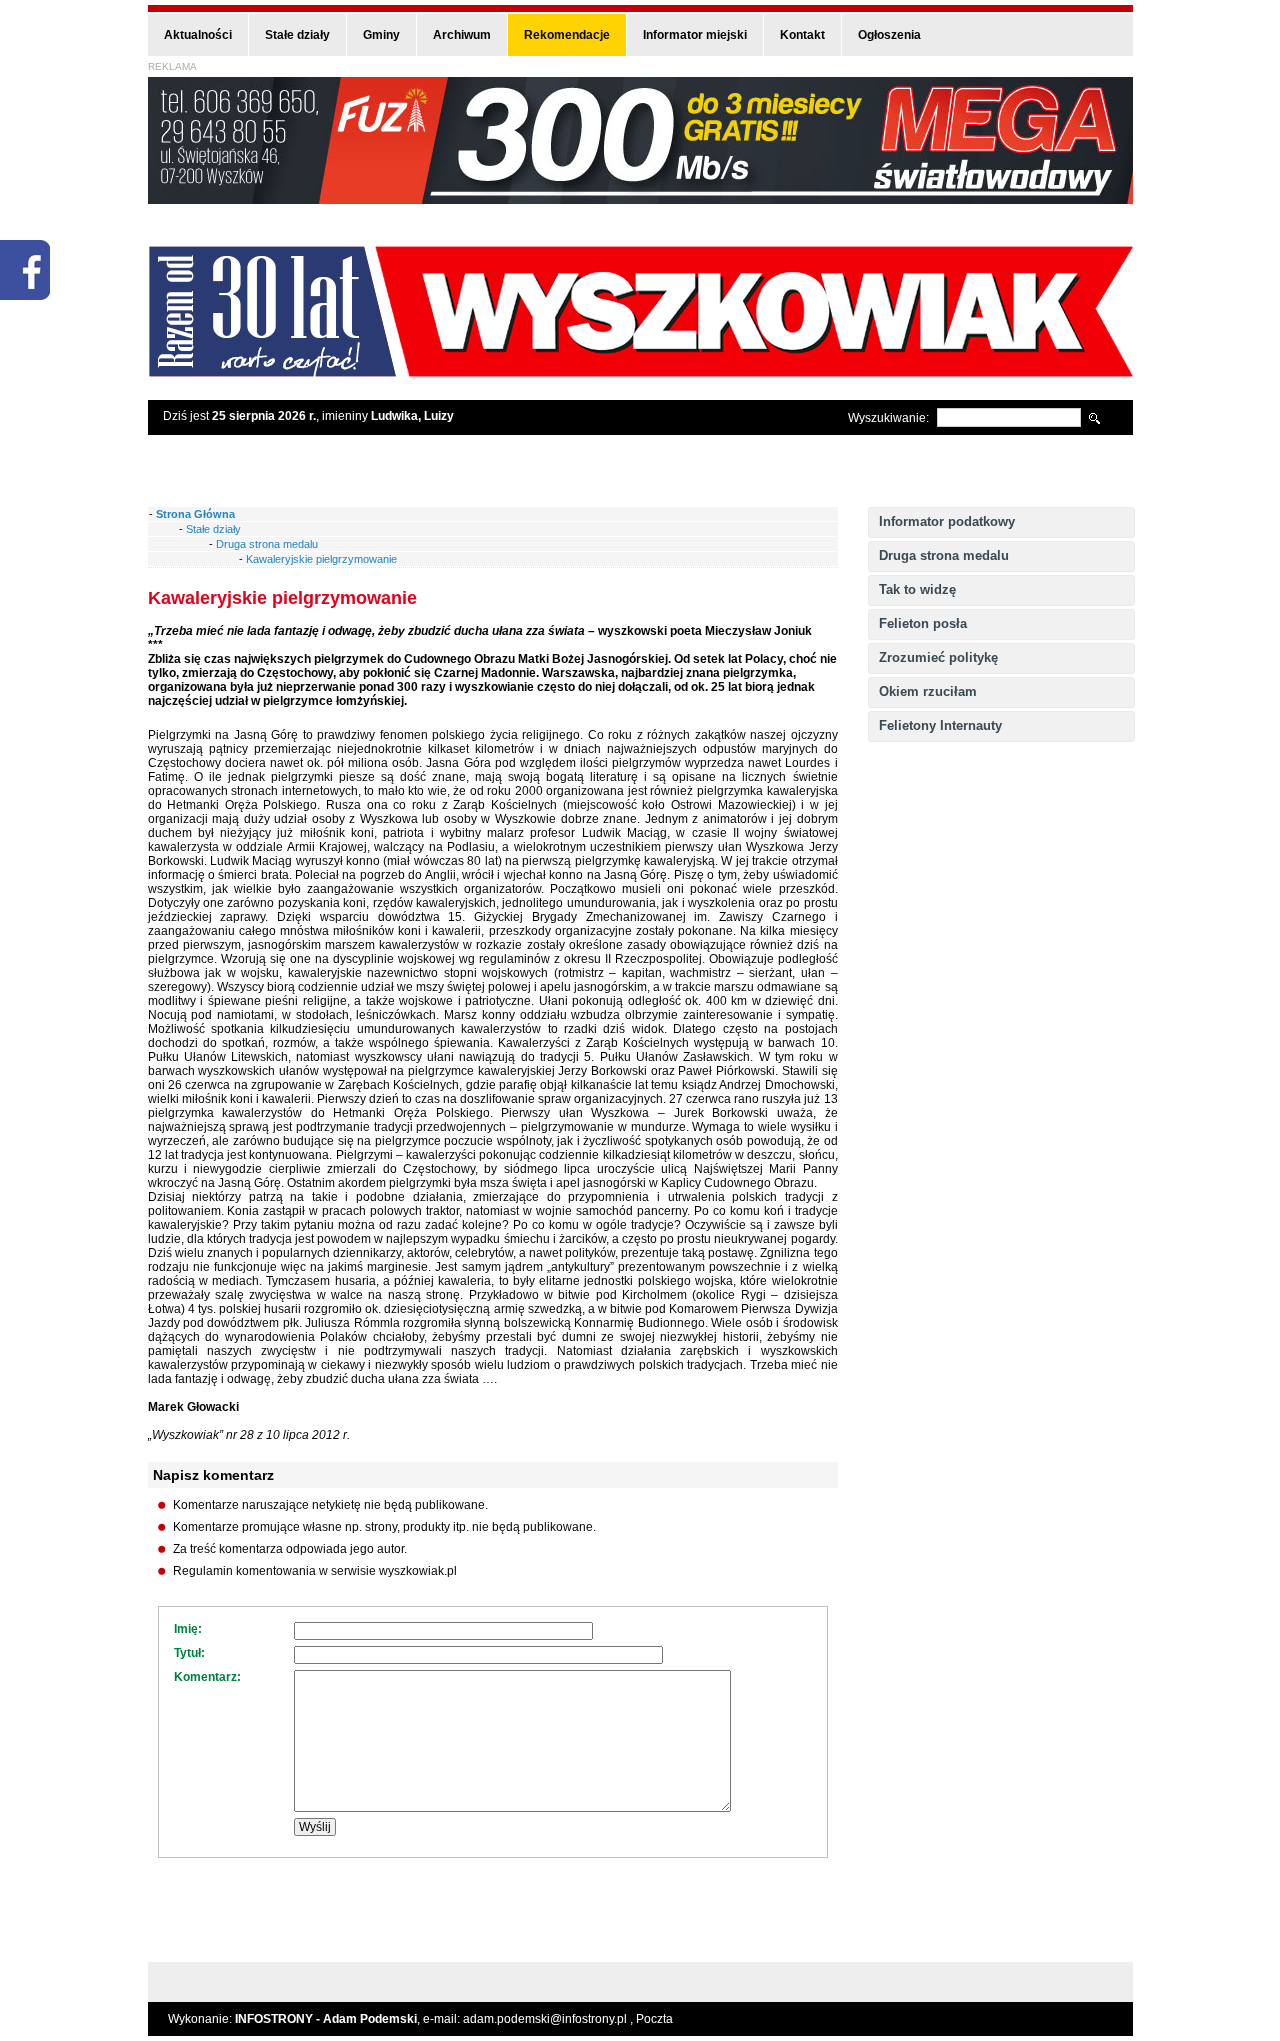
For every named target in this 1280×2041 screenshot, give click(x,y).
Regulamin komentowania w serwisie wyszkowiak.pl (315, 1571)
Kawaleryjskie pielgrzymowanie (321, 559)
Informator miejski (695, 35)
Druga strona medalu (944, 555)
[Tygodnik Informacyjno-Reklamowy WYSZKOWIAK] (640, 370)
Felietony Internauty (940, 725)
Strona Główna (195, 514)
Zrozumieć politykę (938, 657)
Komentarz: (207, 1677)
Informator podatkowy (947, 521)
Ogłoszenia (889, 35)
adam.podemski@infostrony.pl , (549, 2019)
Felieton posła (923, 623)
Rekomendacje (567, 35)
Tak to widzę (917, 589)
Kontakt (802, 35)
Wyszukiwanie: (888, 418)
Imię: (188, 1629)
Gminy (381, 35)
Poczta (654, 2019)
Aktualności (198, 35)
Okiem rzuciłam (928, 691)
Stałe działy (297, 35)
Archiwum (462, 35)
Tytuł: (189, 1653)
